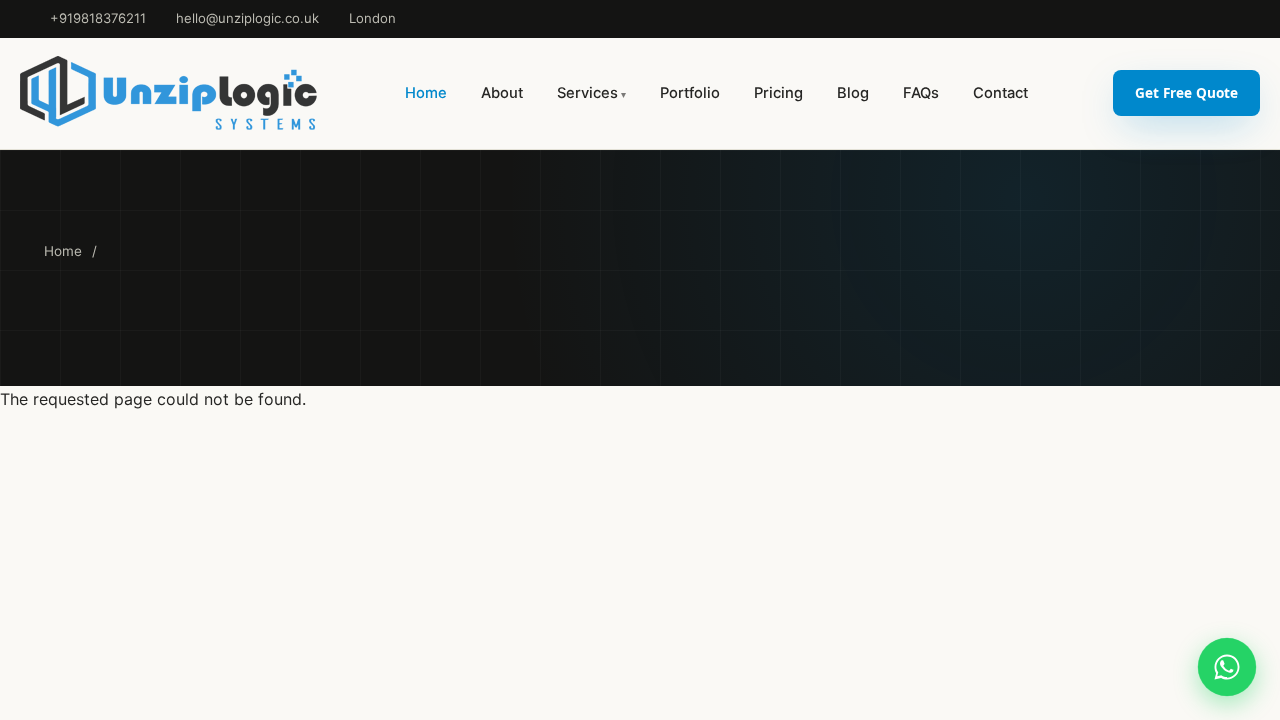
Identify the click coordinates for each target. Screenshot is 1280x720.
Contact (1000, 93)
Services (587, 93)
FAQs (921, 93)
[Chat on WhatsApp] (1227, 667)
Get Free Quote (1186, 92)
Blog (853, 93)
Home (426, 93)
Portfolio (690, 93)
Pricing (778, 93)
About (502, 93)
